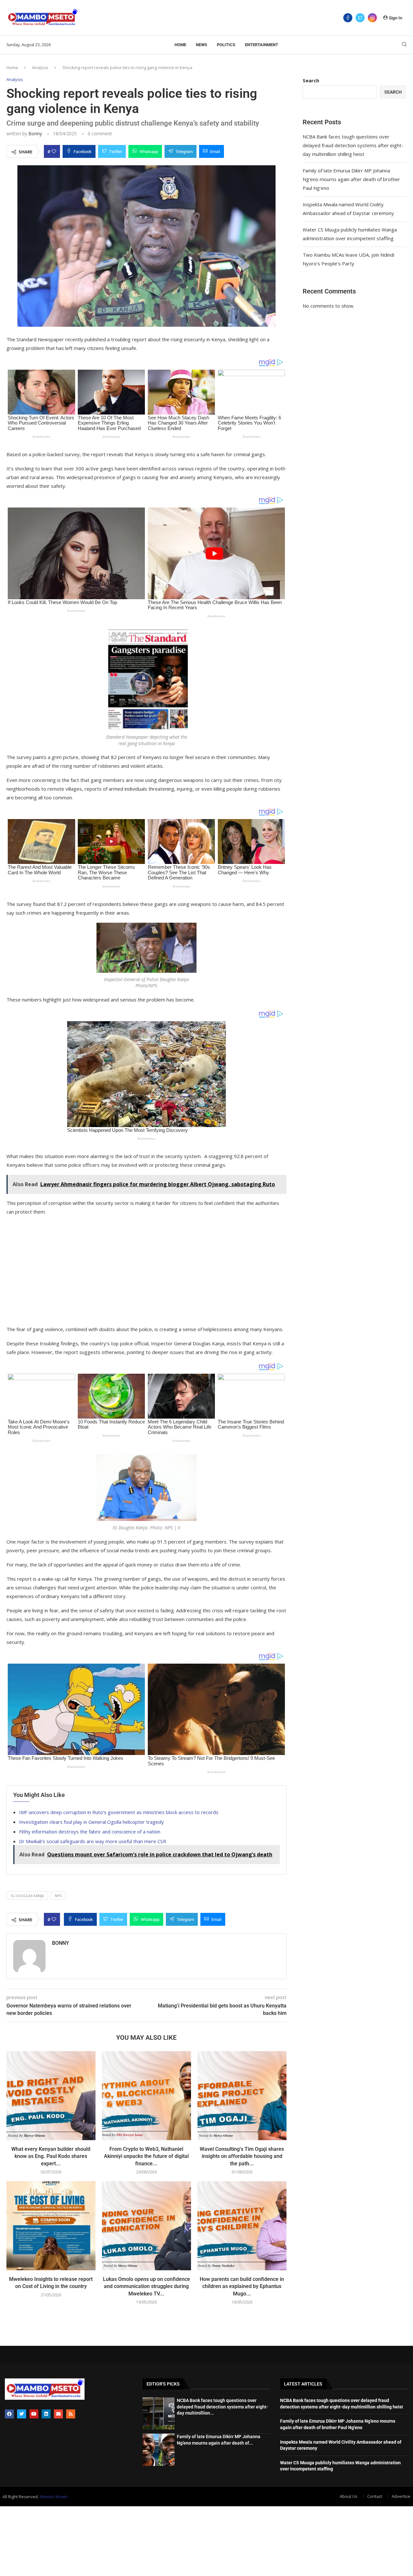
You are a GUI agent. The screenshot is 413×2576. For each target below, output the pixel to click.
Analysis (40, 67)
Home (180, 45)
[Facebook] (348, 18)
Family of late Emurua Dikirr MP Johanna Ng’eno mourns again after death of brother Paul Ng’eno (351, 179)
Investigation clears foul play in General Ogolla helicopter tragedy (91, 1822)
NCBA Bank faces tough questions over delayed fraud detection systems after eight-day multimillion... (222, 2407)
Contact (375, 2496)
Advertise (401, 2496)
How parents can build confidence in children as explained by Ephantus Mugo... (242, 2286)
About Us (349, 2496)
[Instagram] (372, 18)
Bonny (35, 133)
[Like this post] (54, 151)
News (201, 45)
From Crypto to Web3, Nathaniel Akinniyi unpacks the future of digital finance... (146, 2156)
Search (311, 80)
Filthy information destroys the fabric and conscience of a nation (90, 1832)
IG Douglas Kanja (27, 1896)
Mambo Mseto (54, 2497)
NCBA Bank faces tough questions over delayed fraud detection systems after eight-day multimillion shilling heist (353, 145)
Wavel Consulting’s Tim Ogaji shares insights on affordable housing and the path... (242, 2156)
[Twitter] (360, 18)
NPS (58, 1896)
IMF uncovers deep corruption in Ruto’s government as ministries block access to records (119, 1812)
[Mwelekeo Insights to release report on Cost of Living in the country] (51, 2226)
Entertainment (262, 45)
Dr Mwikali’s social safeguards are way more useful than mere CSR (93, 1841)
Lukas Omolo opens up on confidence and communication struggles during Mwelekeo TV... (146, 2286)
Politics (226, 45)
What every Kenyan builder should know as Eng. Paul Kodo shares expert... (51, 2156)
